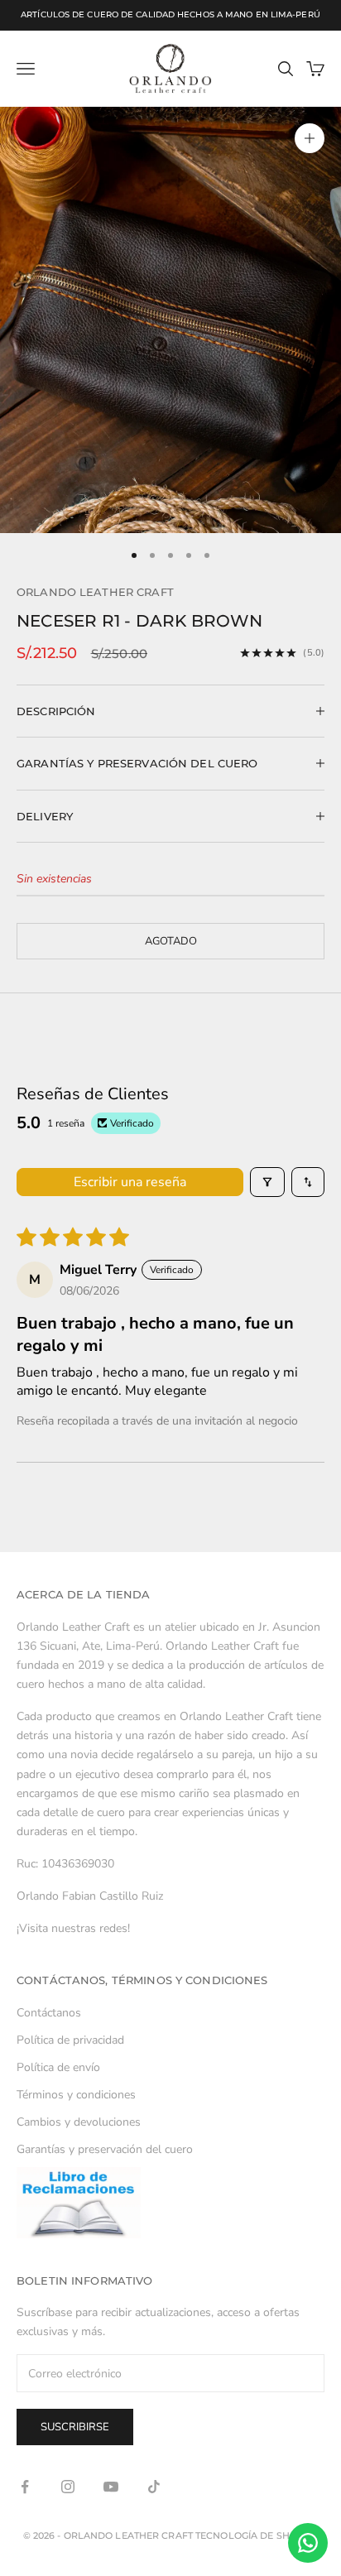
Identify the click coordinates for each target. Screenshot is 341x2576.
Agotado (171, 941)
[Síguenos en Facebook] (25, 2487)
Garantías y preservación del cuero (105, 2149)
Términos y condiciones (76, 2095)
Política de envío (58, 2067)
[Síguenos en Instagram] (68, 2487)
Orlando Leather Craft (95, 592)
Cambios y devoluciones (79, 2122)
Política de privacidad (70, 2040)
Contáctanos (49, 2013)
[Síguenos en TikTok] (154, 2487)
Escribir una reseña (130, 1182)
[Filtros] (267, 1182)
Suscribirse (75, 2427)
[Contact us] (308, 2543)
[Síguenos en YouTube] (111, 2487)
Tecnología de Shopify (257, 2535)
